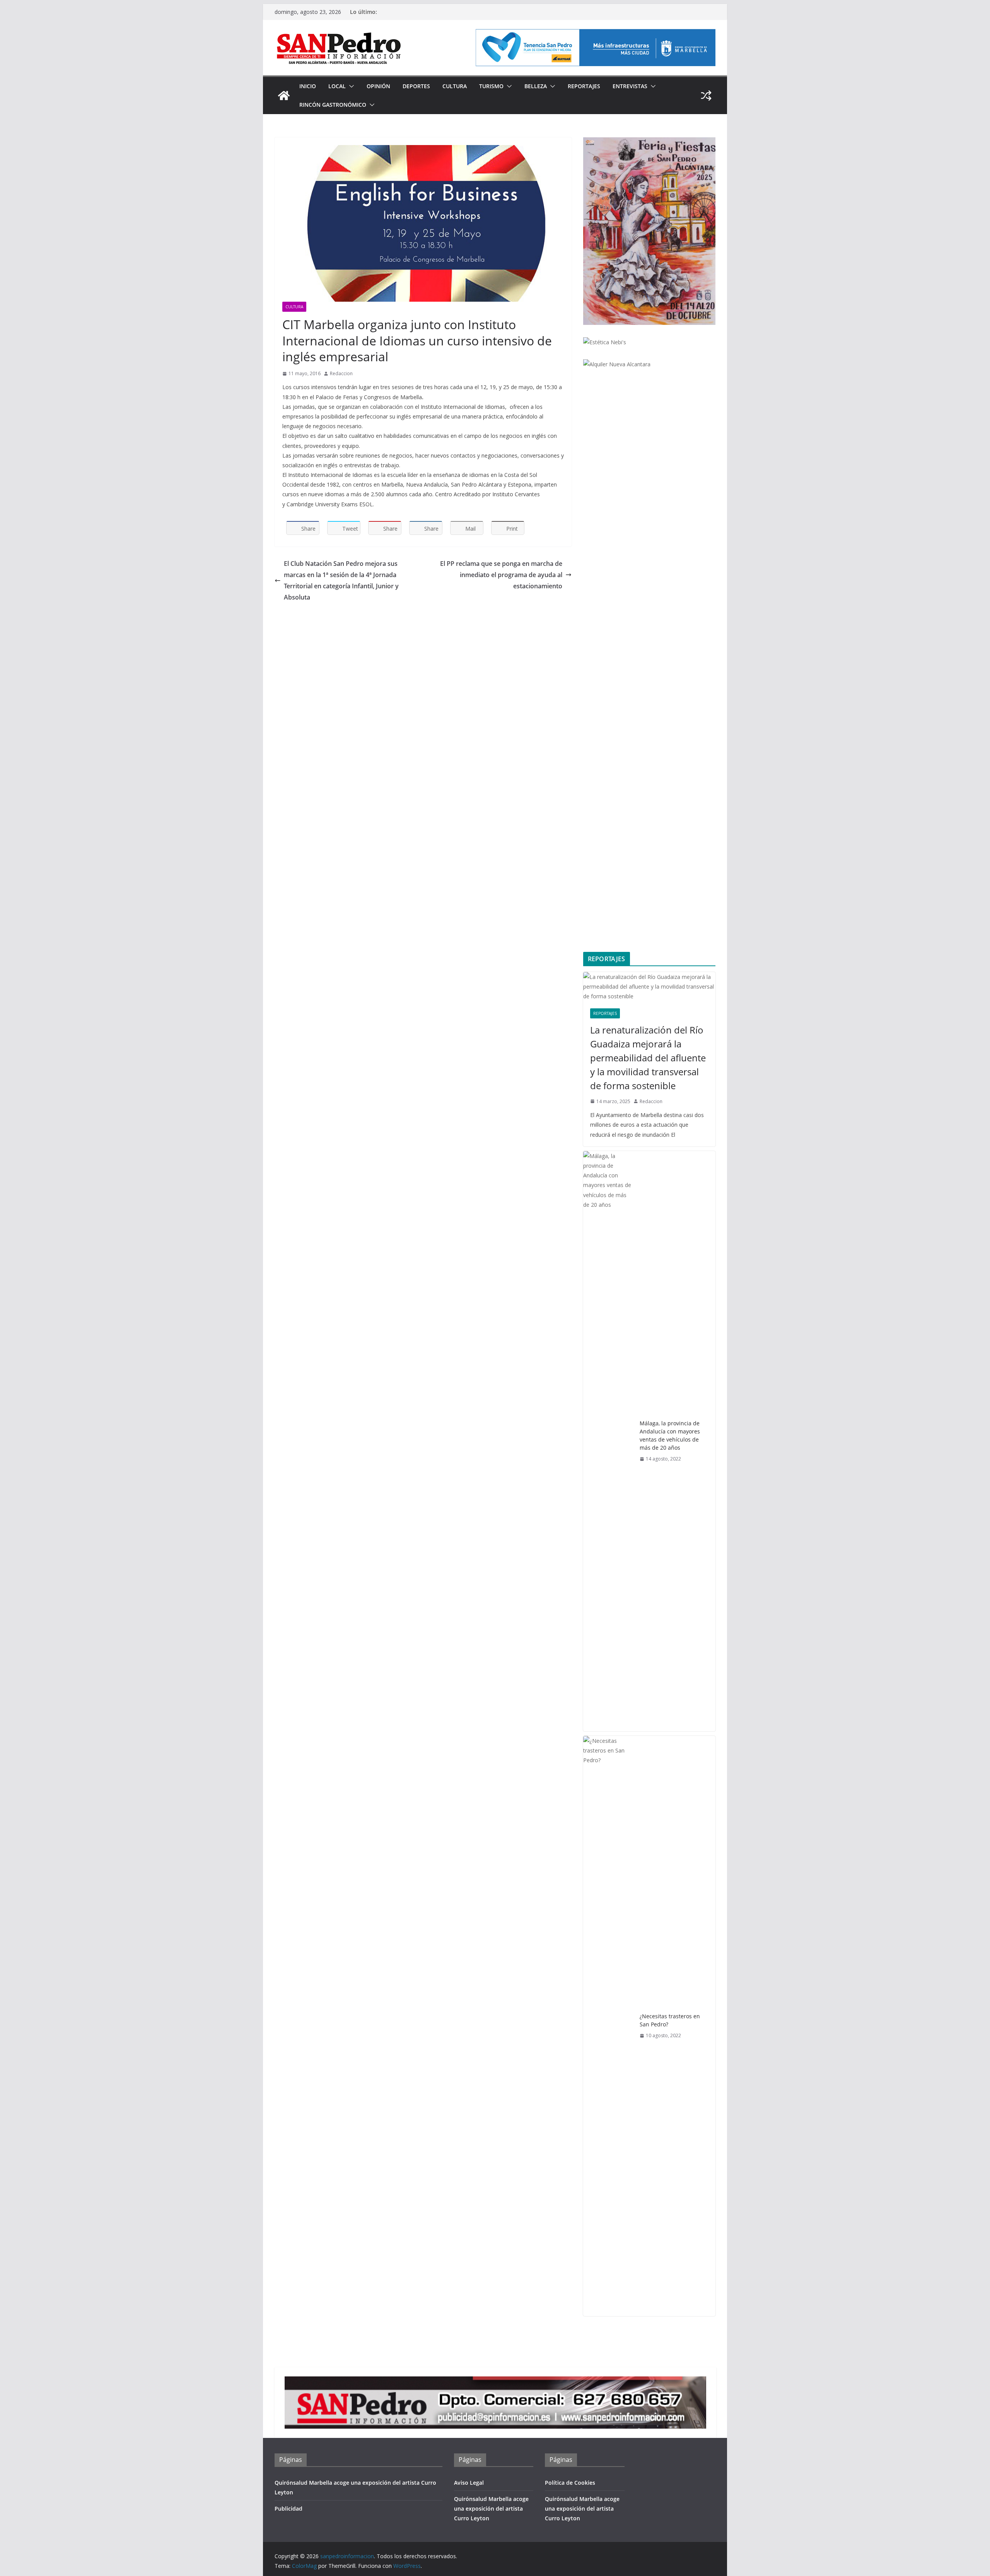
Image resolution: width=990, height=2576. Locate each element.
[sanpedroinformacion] (284, 96)
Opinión (378, 86)
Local (337, 86)
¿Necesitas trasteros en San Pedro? (670, 2020)
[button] (350, 86)
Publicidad (288, 2509)
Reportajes (584, 86)
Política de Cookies (570, 2483)
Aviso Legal (469, 2483)
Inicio (308, 86)
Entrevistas (630, 86)
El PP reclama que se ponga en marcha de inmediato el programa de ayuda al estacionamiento (501, 575)
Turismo (491, 86)
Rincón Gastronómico (333, 105)
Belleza (536, 86)
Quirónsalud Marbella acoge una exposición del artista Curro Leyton (491, 2509)
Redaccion (341, 373)
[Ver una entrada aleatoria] (706, 96)
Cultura (455, 86)
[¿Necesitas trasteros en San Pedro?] (608, 2026)
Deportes (416, 86)
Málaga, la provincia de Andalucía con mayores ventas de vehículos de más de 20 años (670, 1435)
